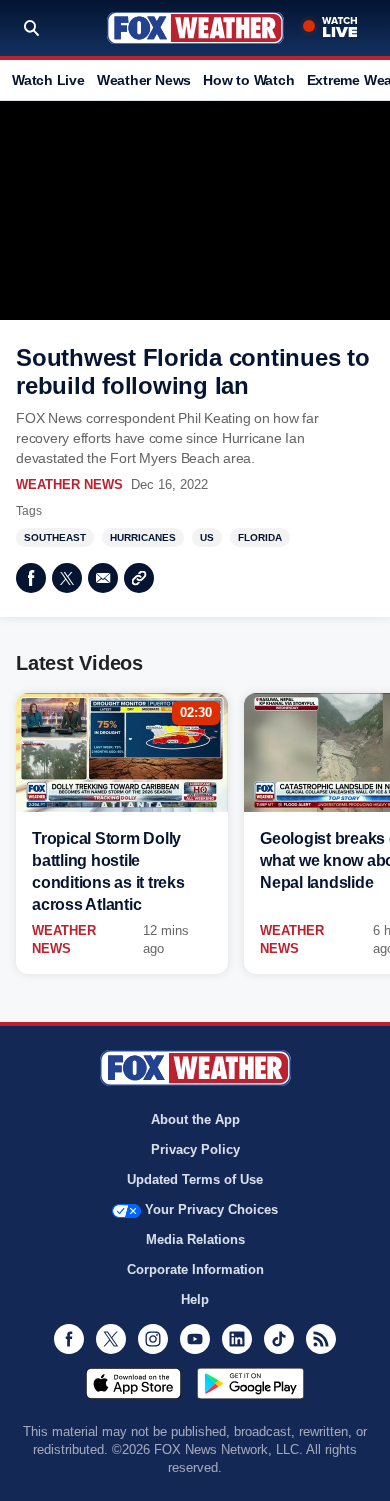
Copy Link (139, 578)
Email (103, 578)
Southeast (55, 537)
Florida (260, 537)
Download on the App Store (133, 1383)
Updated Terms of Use (195, 1179)
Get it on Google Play (250, 1383)
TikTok (279, 1339)
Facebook (31, 578)
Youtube (195, 1339)
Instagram (153, 1339)
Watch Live (48, 80)
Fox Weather (195, 28)
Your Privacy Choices (211, 1209)
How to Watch (248, 80)
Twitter (67, 578)
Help (195, 1299)
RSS (321, 1339)
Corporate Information (195, 1269)
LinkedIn (237, 1339)
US (207, 537)
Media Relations (195, 1239)
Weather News (144, 80)
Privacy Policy (195, 1149)
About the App (195, 1119)
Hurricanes (143, 537)
